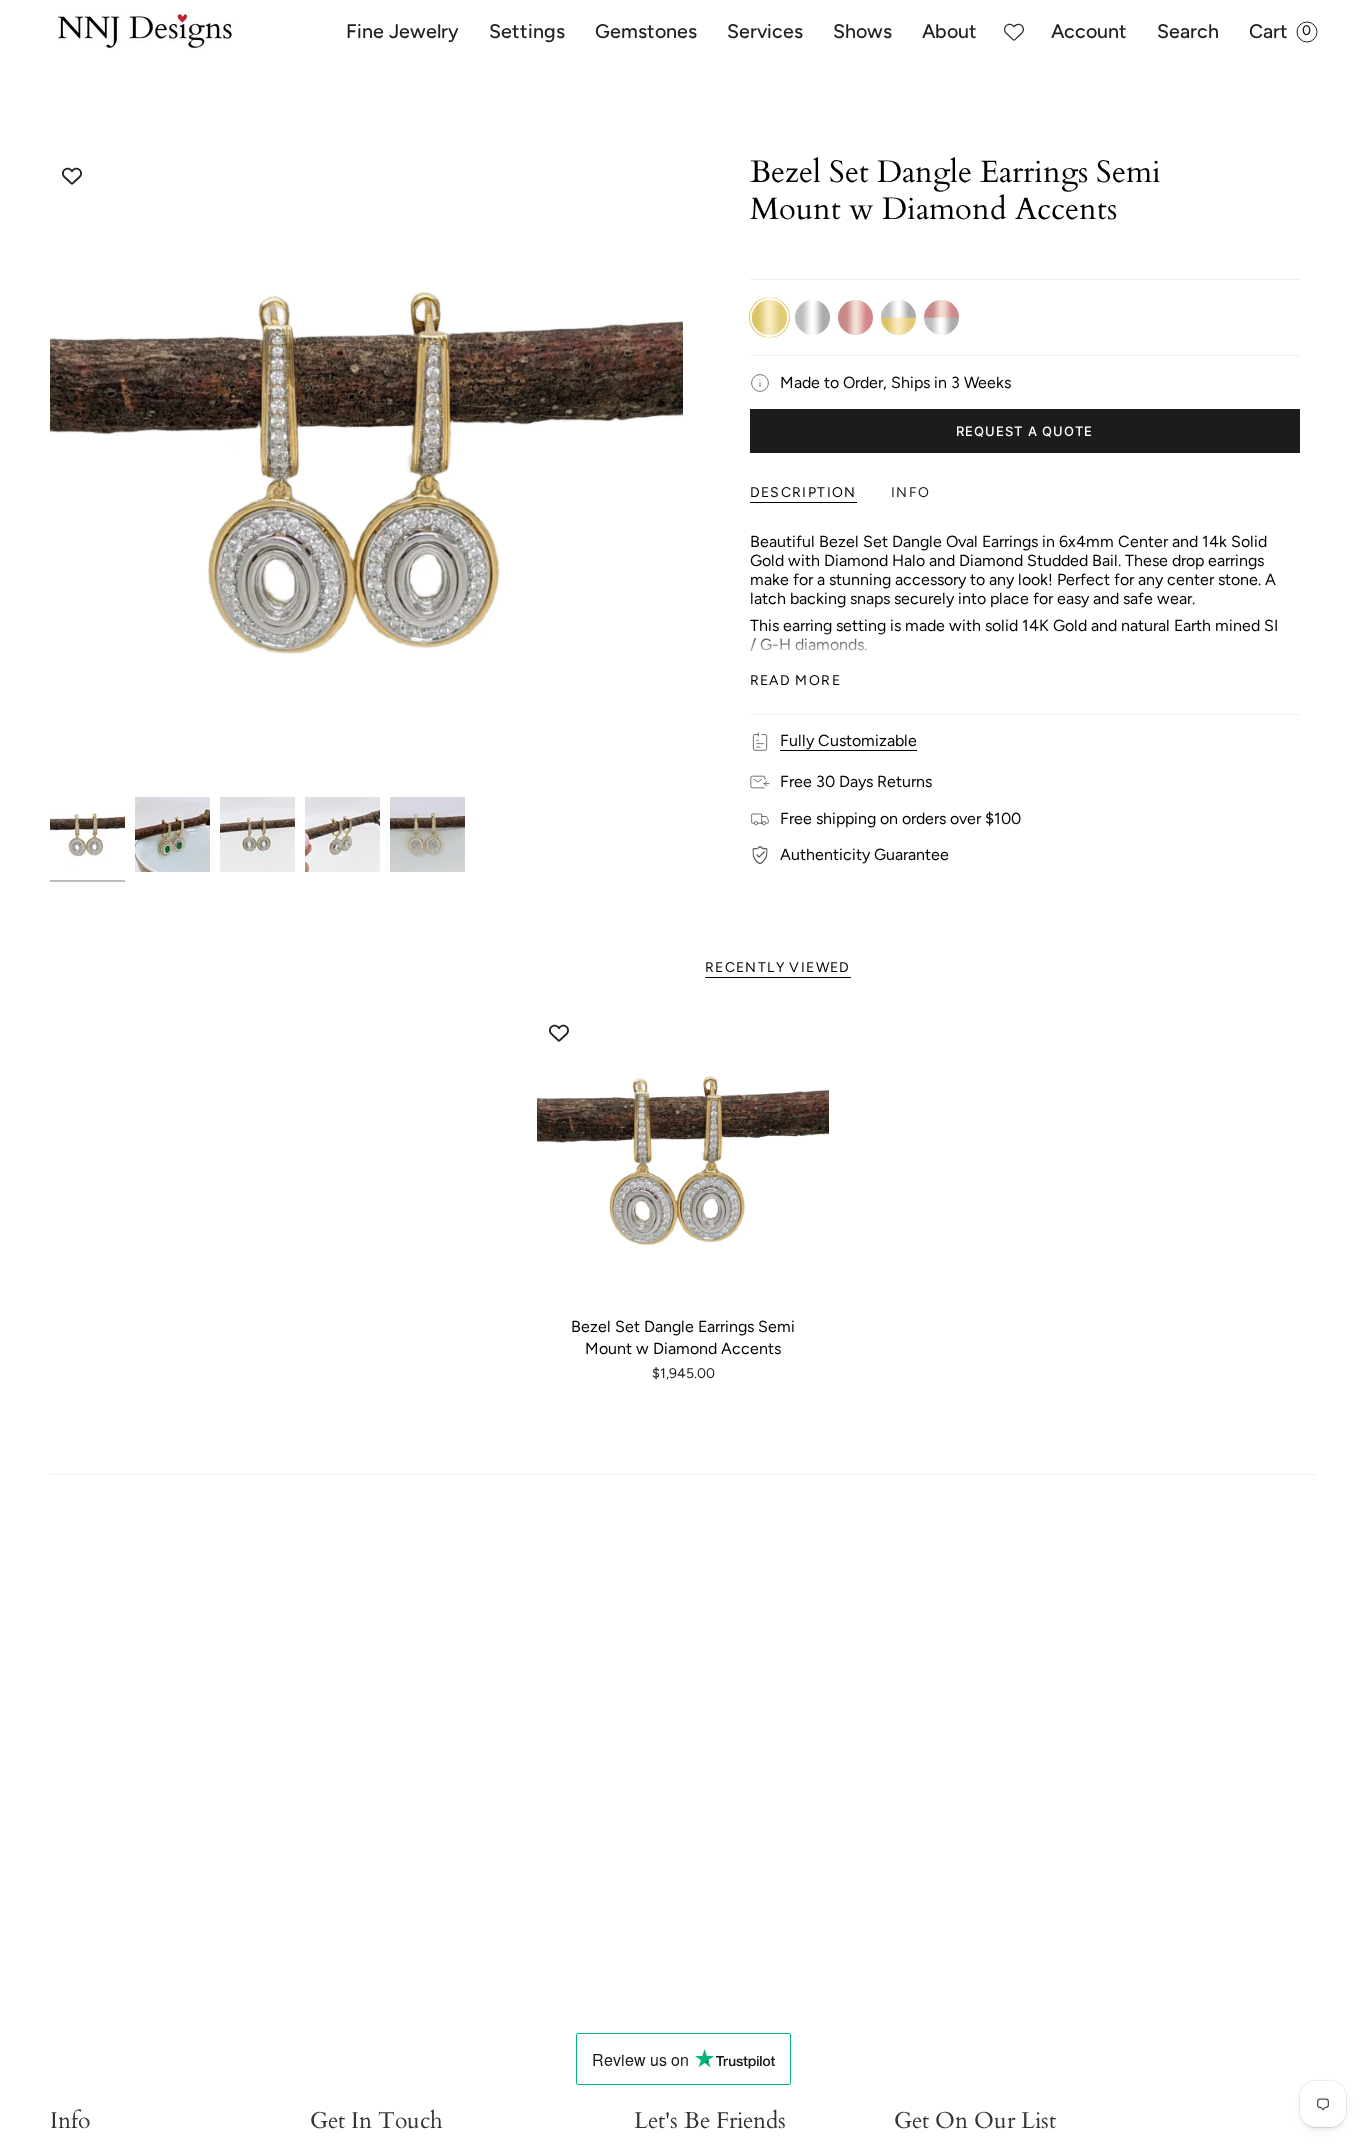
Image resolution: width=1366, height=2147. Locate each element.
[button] (402, 32)
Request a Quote (1024, 431)
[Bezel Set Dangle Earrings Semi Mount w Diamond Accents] (683, 1159)
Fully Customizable (848, 740)
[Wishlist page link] (1014, 32)
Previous (50, 471)
